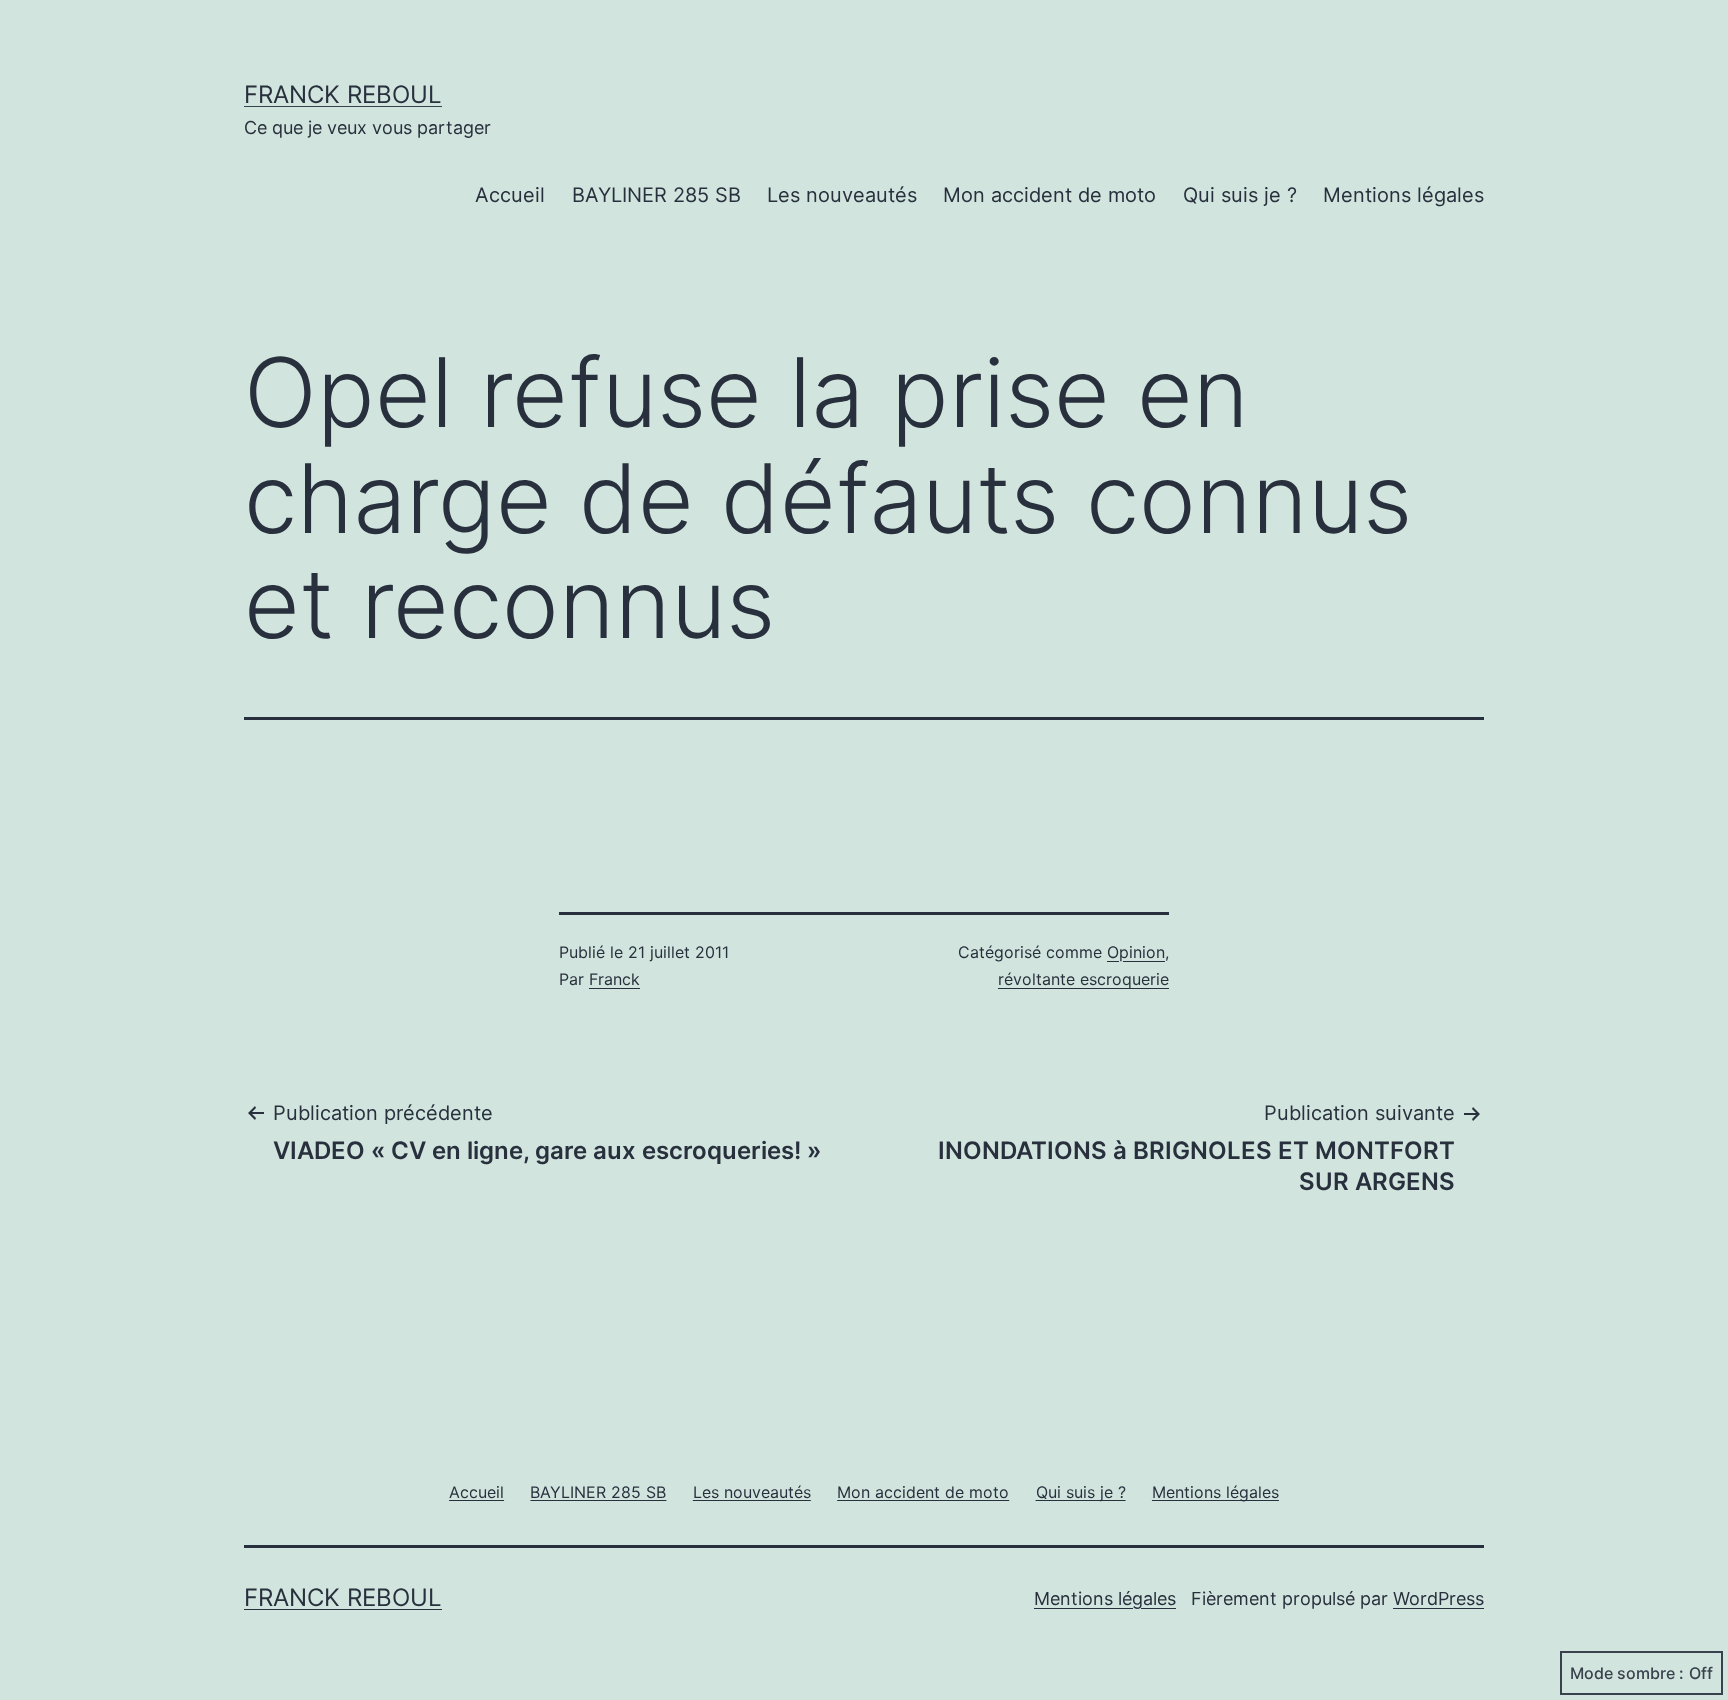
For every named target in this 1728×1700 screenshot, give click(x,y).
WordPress (1438, 1598)
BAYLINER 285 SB (656, 195)
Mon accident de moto (1049, 195)
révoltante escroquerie (1083, 979)
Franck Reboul (343, 94)
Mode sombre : (1627, 1673)
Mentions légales (1403, 195)
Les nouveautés (842, 195)
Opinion (1136, 952)
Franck (614, 979)
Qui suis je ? (1240, 195)
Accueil (510, 195)
